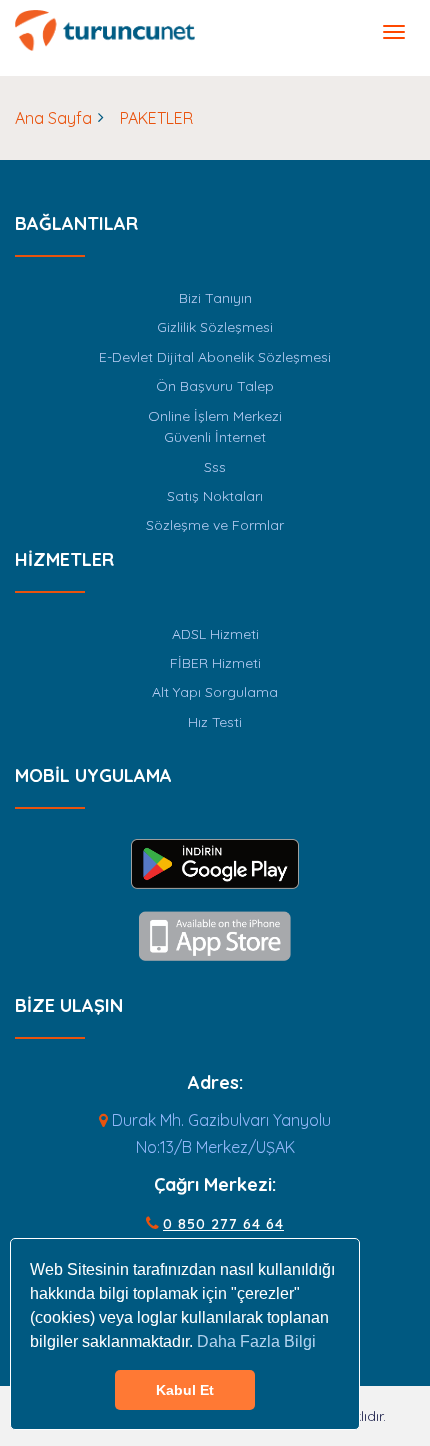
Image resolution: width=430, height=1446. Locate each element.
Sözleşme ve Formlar (215, 525)
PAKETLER (156, 118)
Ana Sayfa (53, 118)
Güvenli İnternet (215, 437)
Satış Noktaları (215, 496)
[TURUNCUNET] (105, 28)
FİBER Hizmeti (215, 663)
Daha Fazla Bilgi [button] (256, 1341)
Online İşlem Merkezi (215, 416)
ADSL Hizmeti (215, 634)
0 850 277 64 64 (223, 1224)
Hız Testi (215, 722)
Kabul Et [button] (185, 1390)
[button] (394, 32)
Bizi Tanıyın (215, 298)
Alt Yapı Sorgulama (215, 692)
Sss (215, 467)
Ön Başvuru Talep (215, 386)
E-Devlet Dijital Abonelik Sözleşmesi (215, 357)
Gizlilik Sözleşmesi (215, 327)
